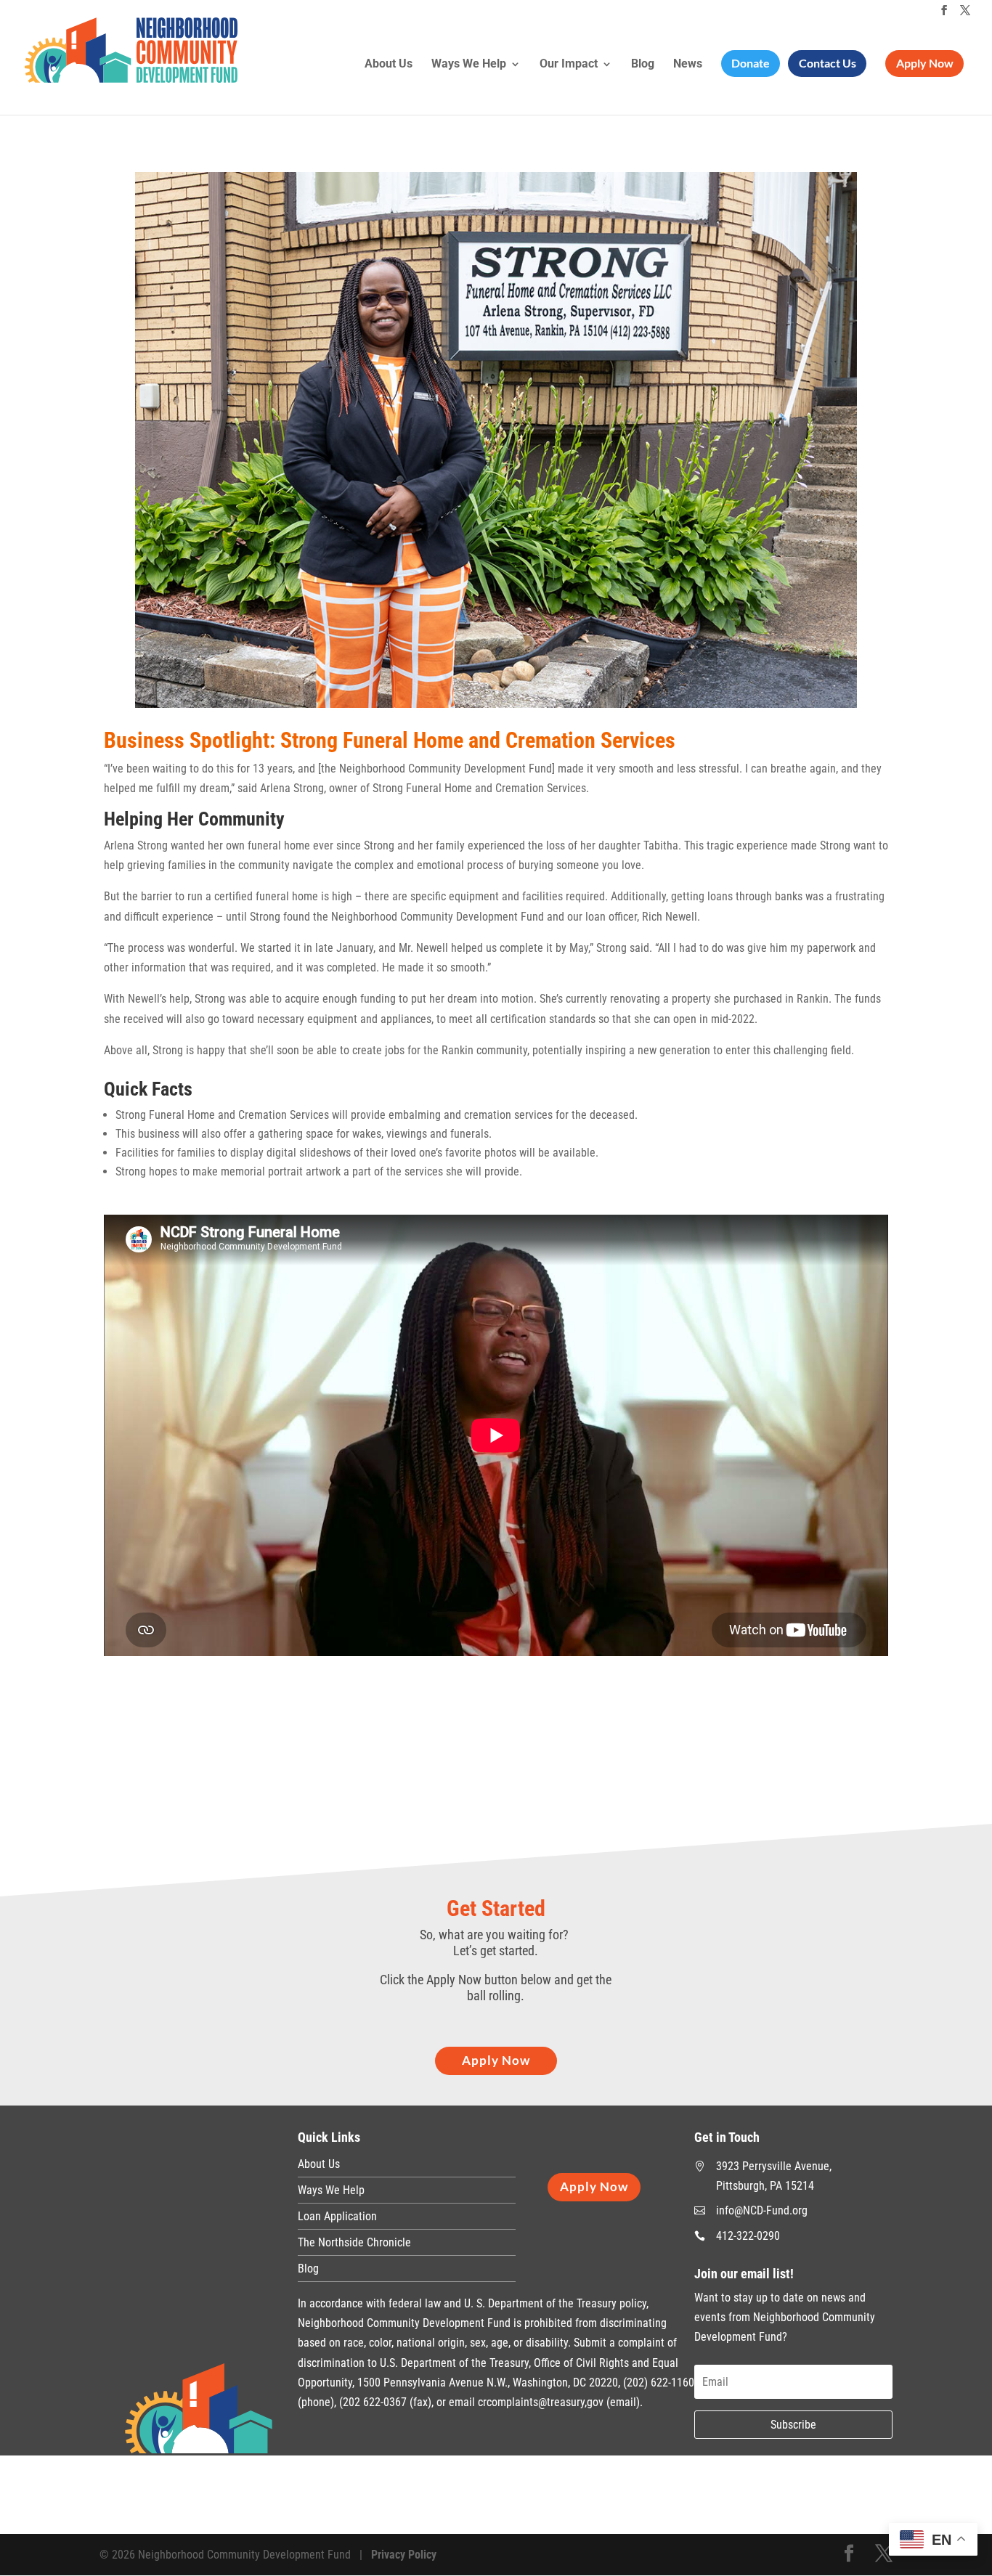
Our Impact (569, 65)
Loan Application (337, 2216)
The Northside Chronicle (354, 2242)
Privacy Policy (404, 2555)
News (688, 65)
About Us (389, 65)
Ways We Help (469, 65)
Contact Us (828, 63)
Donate (751, 63)
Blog (643, 65)
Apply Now (925, 63)
